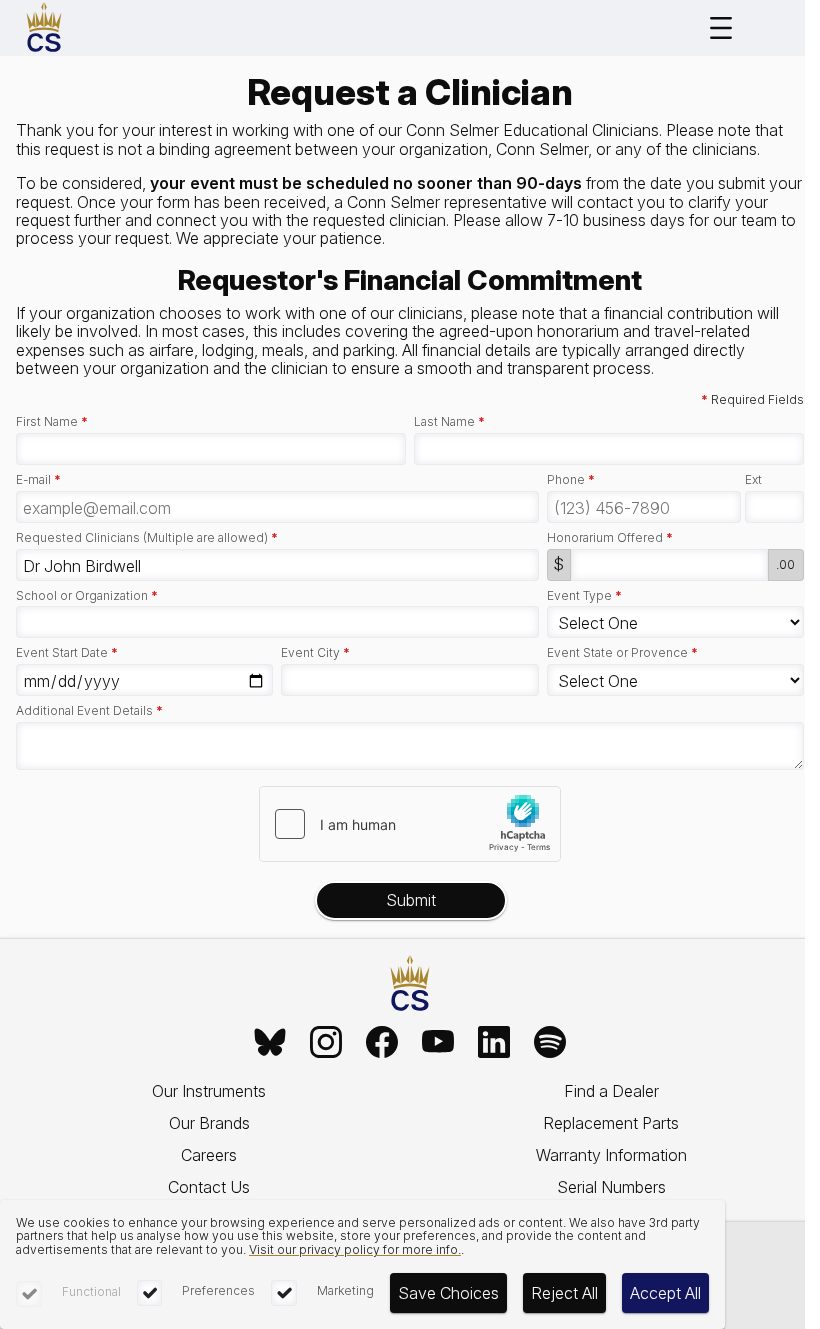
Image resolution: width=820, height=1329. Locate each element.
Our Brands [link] (209, 1123)
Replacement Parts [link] (611, 1123)
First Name (52, 422)
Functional (91, 1291)
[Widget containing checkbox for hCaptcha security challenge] (410, 824)
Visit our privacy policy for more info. (355, 1249)
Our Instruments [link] (209, 1091)
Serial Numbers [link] (611, 1187)
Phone (571, 480)
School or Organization (87, 596)
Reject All (564, 1293)
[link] (270, 1042)
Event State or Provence (622, 653)
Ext (753, 480)
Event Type (584, 596)
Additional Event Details (89, 711)
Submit (411, 900)
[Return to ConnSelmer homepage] (44, 28)
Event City (315, 653)
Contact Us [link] (209, 1187)
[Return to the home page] (410, 984)
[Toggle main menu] (721, 28)
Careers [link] (209, 1155)
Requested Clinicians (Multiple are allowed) (147, 538)
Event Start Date (67, 653)
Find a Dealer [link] (611, 1091)
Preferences (218, 1290)
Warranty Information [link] (611, 1155)
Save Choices (448, 1293)
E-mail (38, 480)
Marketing (345, 1290)
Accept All (665, 1293)
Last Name (449, 422)
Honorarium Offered (610, 538)
